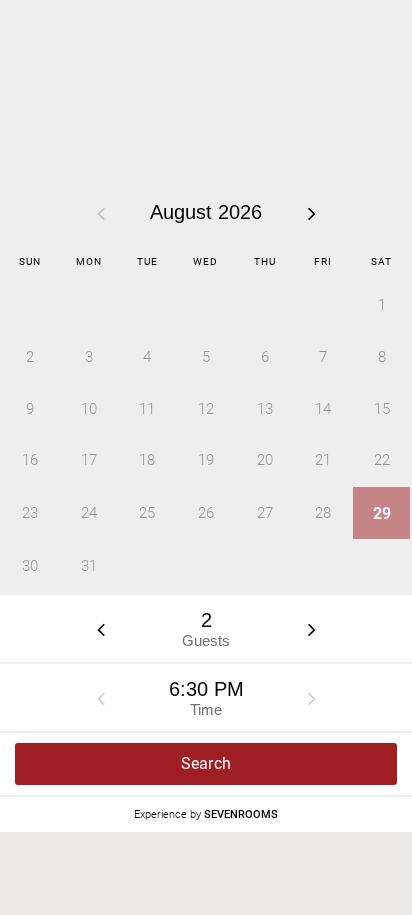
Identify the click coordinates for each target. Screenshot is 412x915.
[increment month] (312, 213)
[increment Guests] (312, 629)
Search (206, 763)
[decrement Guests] (101, 629)
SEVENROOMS (241, 814)
